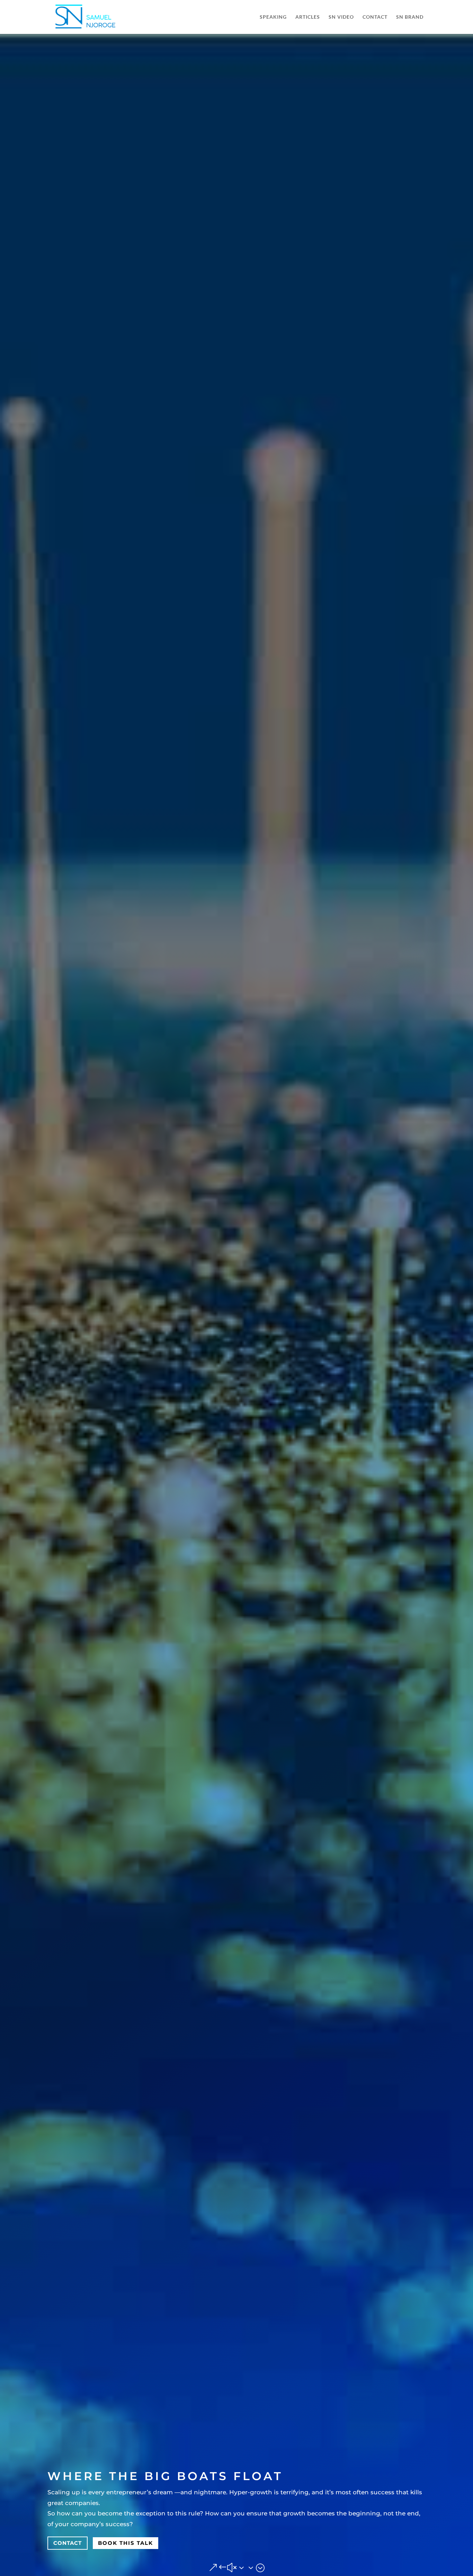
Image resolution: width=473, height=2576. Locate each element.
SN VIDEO (341, 17)
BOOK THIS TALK (126, 2543)
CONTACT (375, 17)
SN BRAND (410, 17)
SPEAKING (273, 17)
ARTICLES (308, 17)
